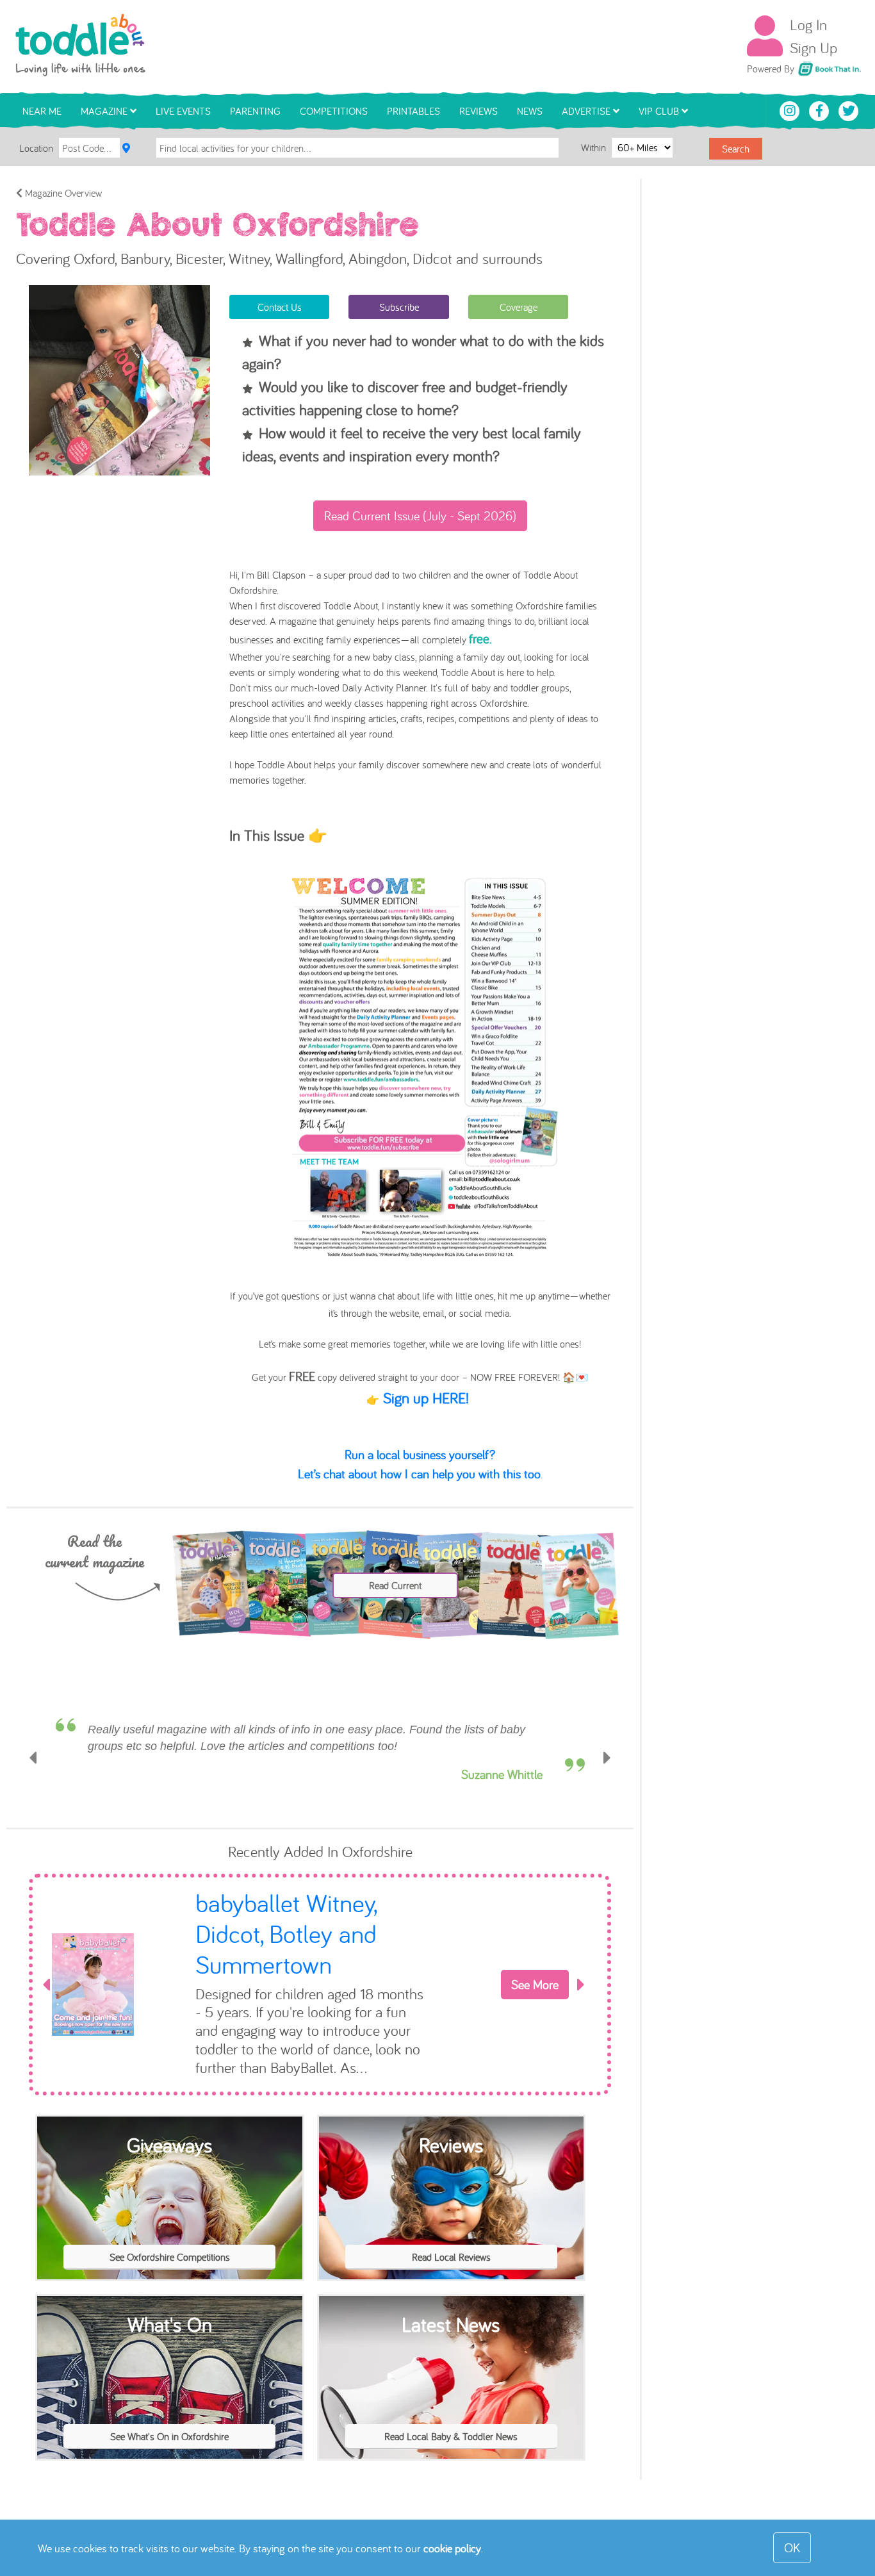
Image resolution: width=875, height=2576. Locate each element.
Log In (808, 24)
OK (792, 2547)
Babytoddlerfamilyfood (311, 1920)
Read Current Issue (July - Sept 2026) (420, 516)
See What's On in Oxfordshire (169, 2410)
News (530, 111)
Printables (413, 111)
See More (535, 1980)
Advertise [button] (587, 111)
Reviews (478, 111)
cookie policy (452, 2548)
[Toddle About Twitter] (849, 110)
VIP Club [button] (660, 111)
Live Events (183, 111)
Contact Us (280, 307)
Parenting (255, 111)
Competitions (334, 111)
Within (595, 147)
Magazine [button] (105, 111)
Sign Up (814, 47)
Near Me (42, 111)
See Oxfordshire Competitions (170, 2231)
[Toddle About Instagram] (791, 110)
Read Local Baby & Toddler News (451, 2410)
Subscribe (399, 307)
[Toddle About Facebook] (821, 110)
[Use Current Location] (126, 148)
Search (736, 149)
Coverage (519, 307)
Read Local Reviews (451, 2231)
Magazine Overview (62, 193)
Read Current (395, 1585)
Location (36, 148)
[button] (33, 1766)
